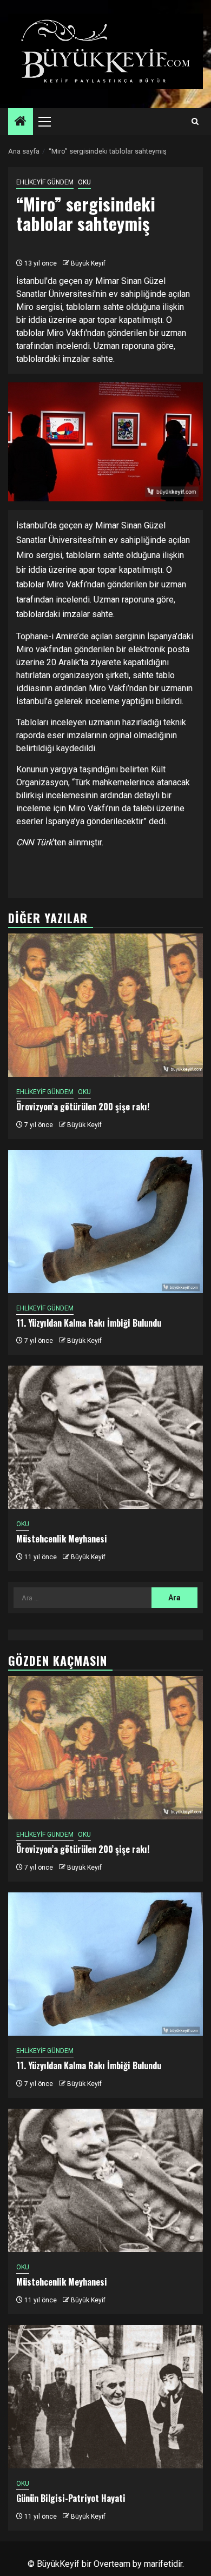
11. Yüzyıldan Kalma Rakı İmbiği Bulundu (89, 1323)
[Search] (195, 122)
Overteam (112, 2564)
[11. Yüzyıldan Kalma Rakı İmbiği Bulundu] (105, 1221)
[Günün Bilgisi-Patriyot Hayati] (105, 2397)
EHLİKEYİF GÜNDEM (45, 182)
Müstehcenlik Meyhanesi (62, 1539)
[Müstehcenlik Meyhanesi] (105, 1437)
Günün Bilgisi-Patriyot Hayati (71, 2498)
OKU (84, 182)
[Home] (21, 122)
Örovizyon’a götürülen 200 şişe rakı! (83, 1107)
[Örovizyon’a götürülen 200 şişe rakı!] (105, 1005)
